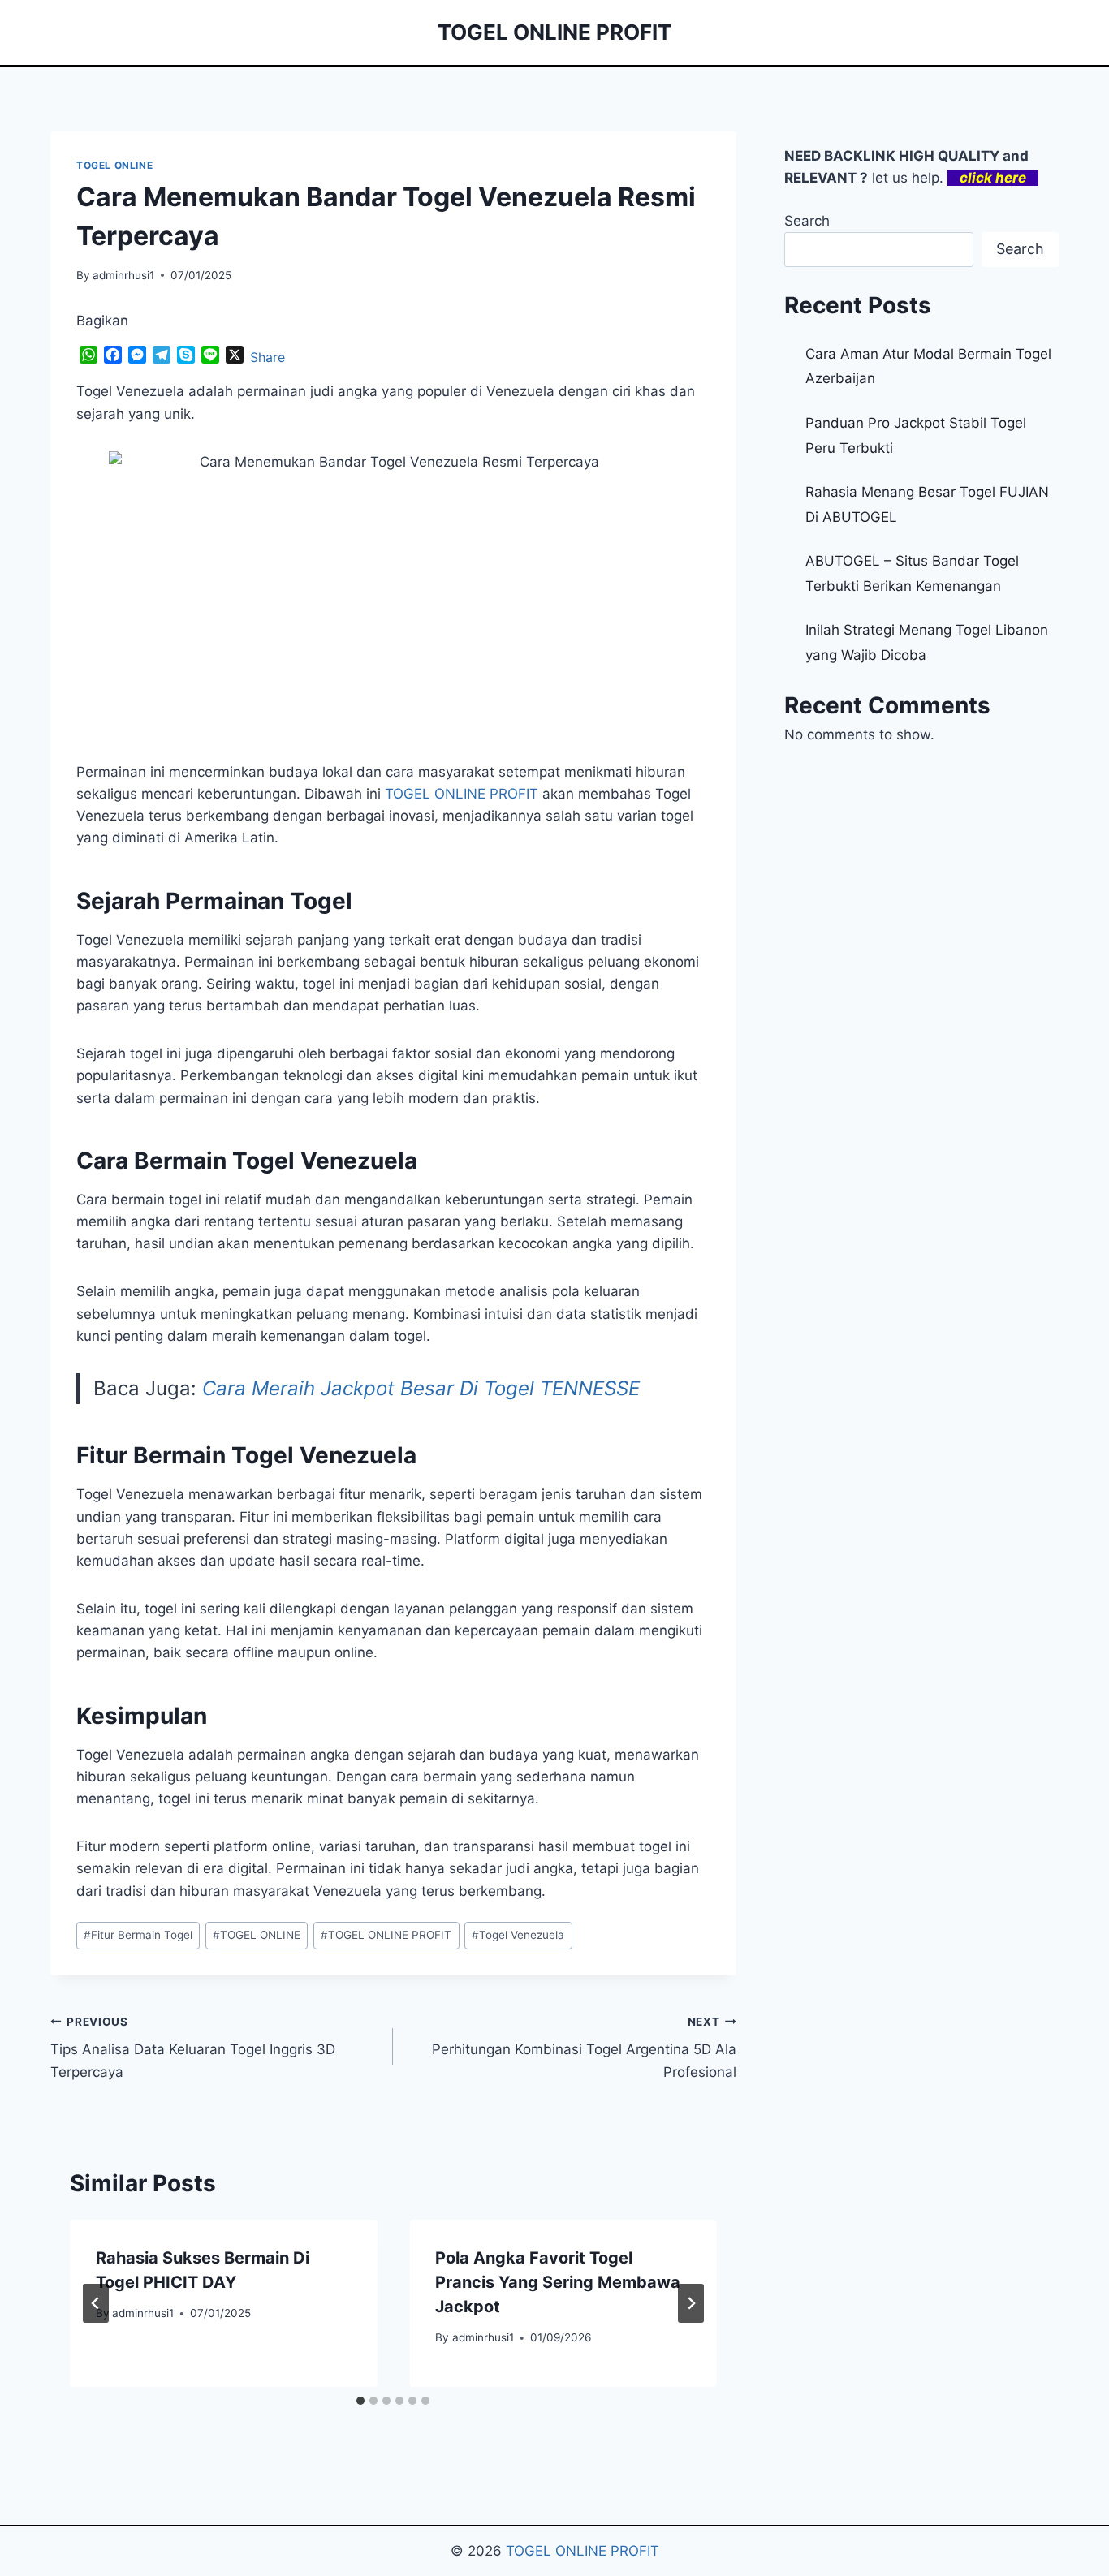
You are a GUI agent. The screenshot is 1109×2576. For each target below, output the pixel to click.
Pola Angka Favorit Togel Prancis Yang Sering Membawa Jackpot (558, 2282)
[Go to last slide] (96, 2303)
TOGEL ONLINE (114, 165)
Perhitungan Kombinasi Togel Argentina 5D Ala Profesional (584, 2048)
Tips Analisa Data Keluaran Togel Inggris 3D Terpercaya (193, 2048)
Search (807, 221)
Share (268, 357)
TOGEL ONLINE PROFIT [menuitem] (462, 794)
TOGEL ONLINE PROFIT (386, 1935)
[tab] (360, 2401)
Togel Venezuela (518, 1935)
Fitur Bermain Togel (138, 1935)
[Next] (691, 2303)
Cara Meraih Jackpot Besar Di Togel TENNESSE (421, 1388)
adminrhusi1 (123, 275)
